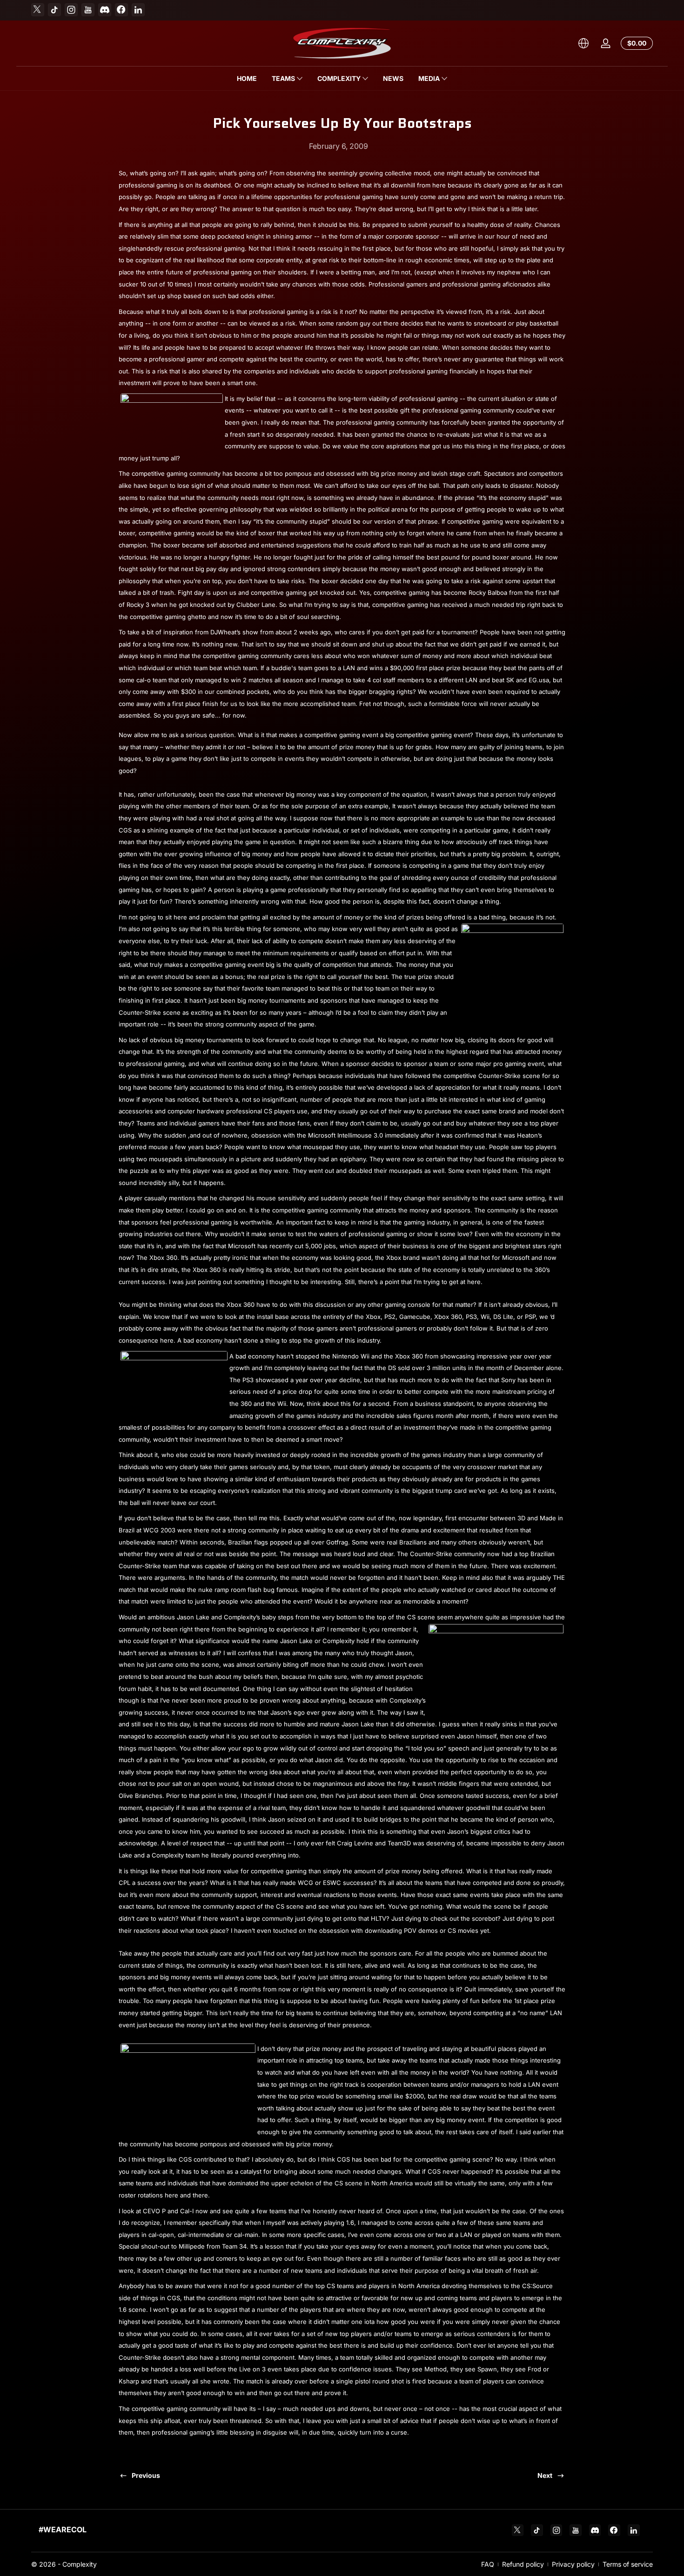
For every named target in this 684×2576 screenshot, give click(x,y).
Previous (146, 2475)
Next (545, 2475)
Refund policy (523, 2564)
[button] (583, 43)
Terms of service (628, 2564)
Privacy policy (573, 2564)
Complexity (80, 2564)
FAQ (488, 2564)
